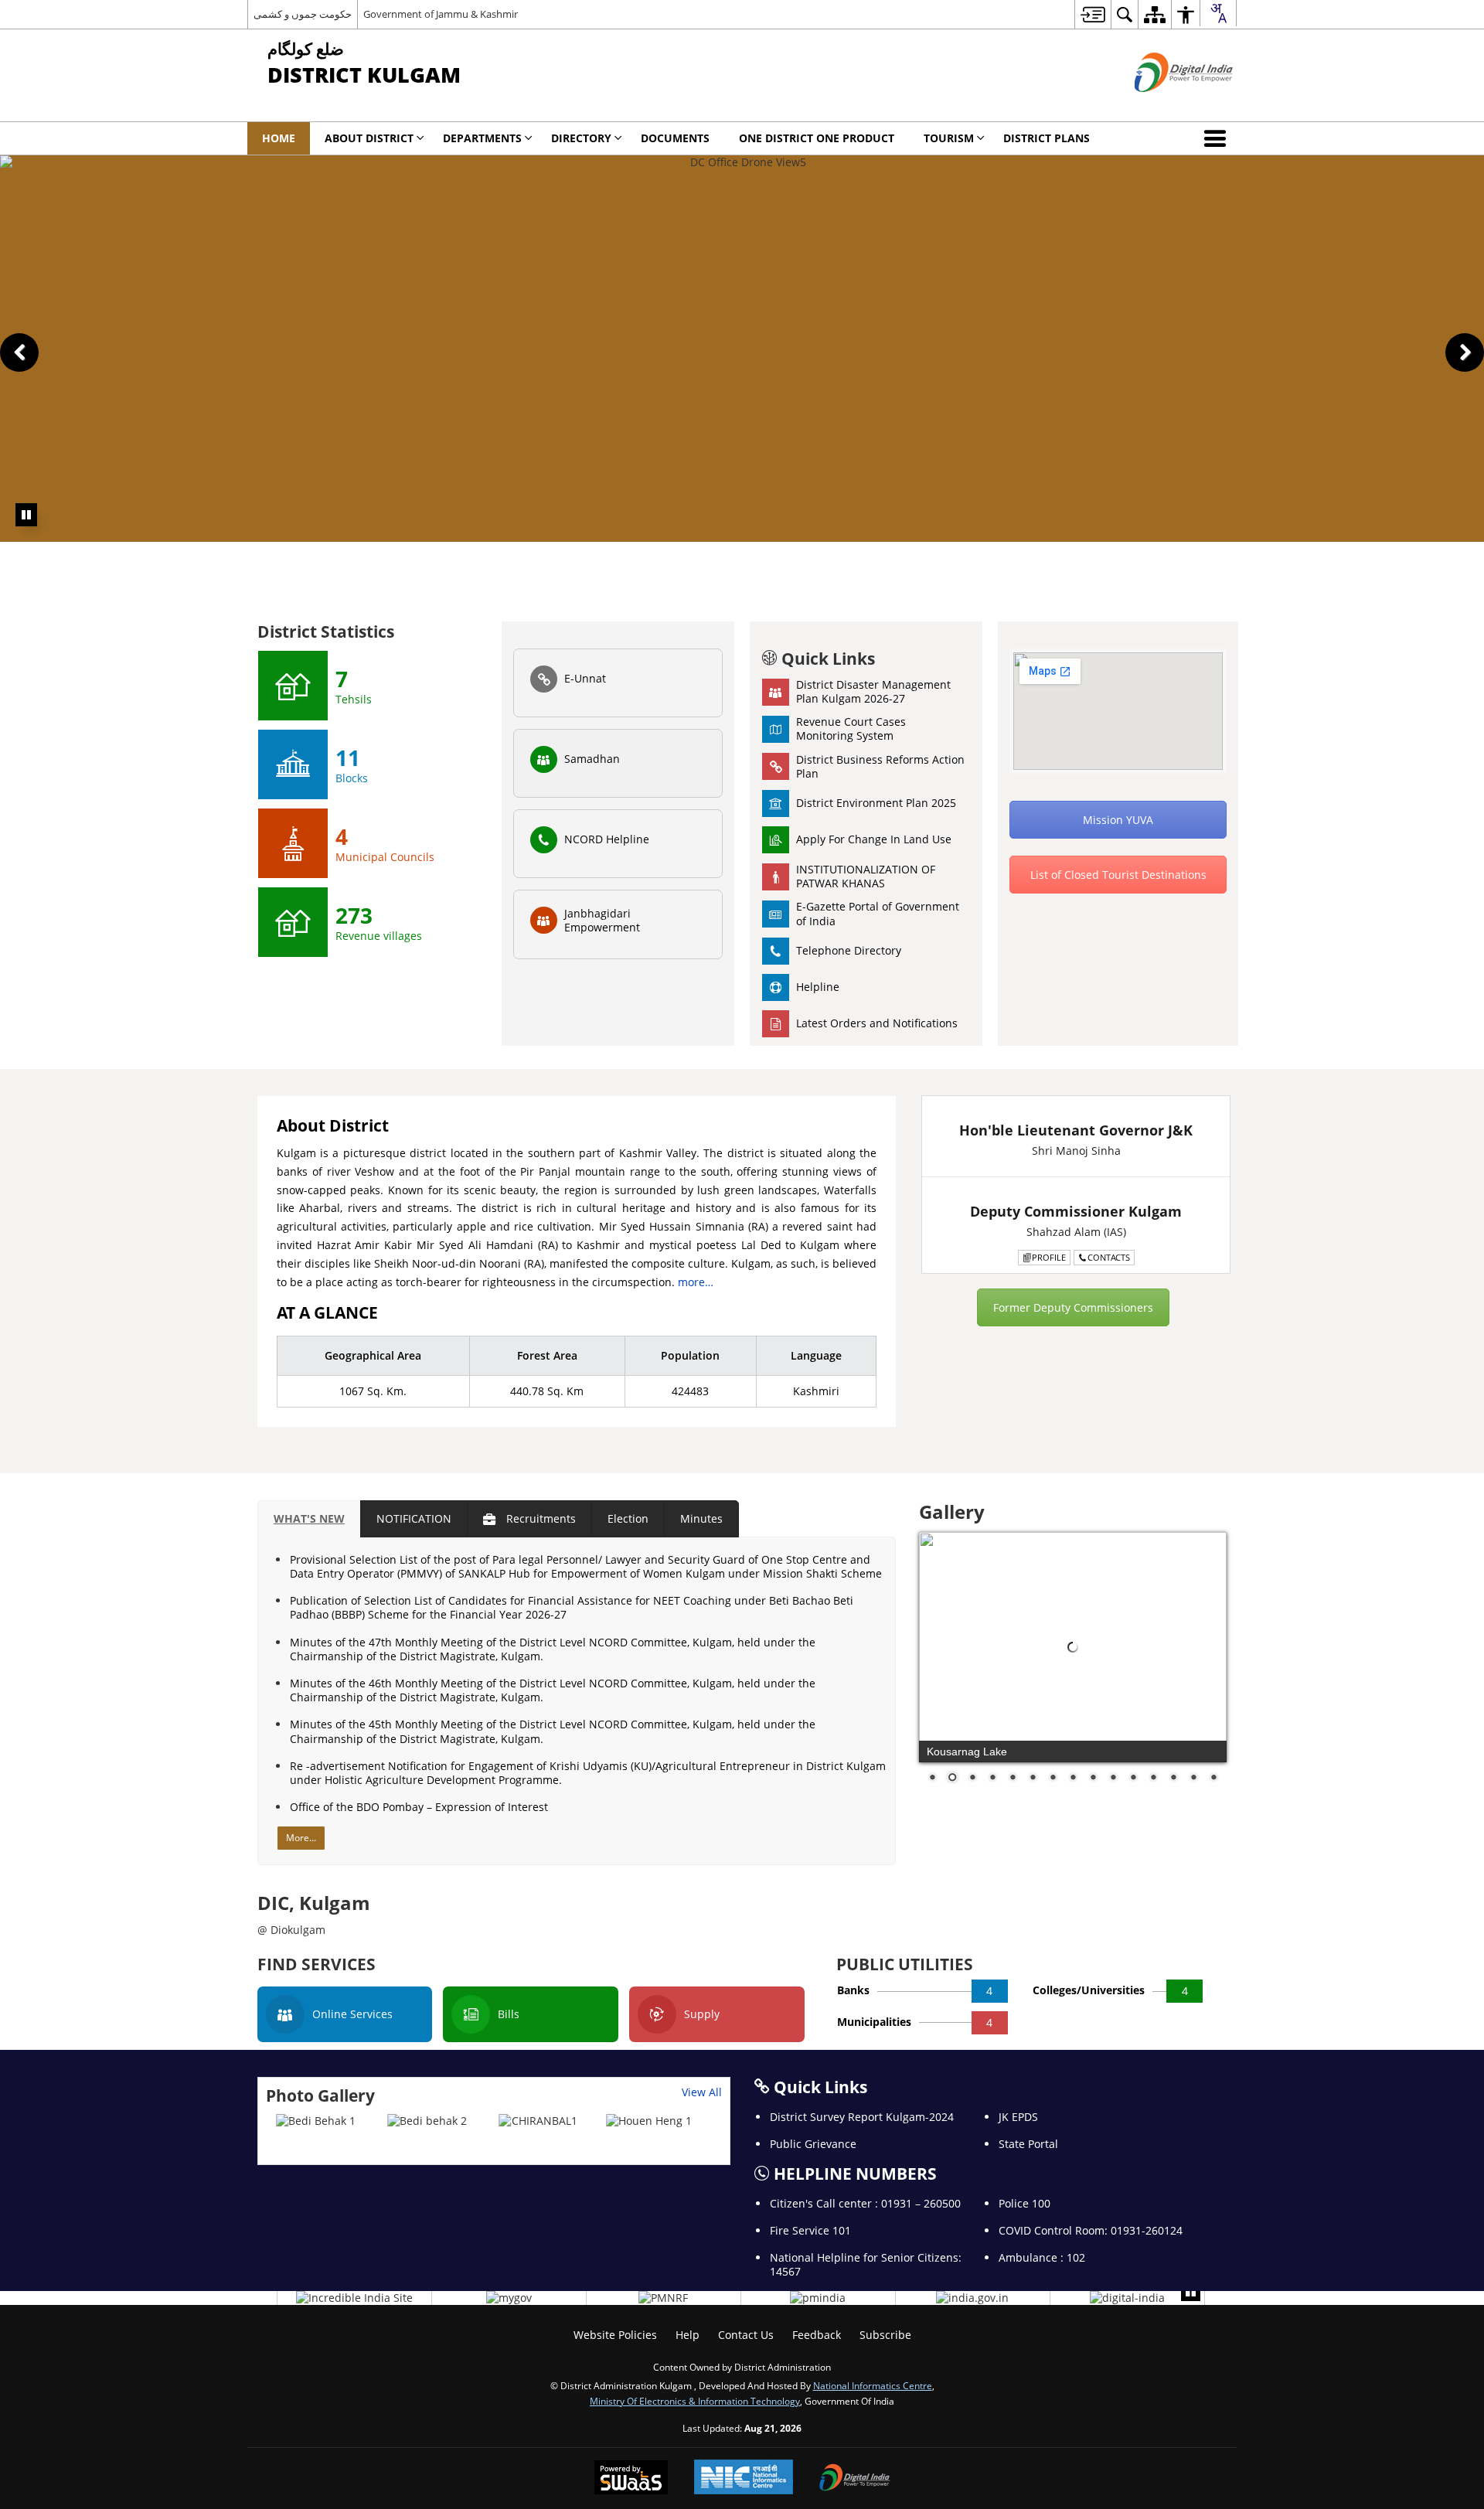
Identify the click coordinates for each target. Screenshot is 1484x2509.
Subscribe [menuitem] (885, 2335)
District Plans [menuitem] (1047, 138)
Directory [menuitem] (581, 138)
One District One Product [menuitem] (817, 138)
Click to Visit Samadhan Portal (900, 549)
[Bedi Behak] (316, 2121)
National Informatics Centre (873, 2385)
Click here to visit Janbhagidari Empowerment (359, 563)
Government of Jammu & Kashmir (441, 14)
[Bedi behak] (427, 2121)
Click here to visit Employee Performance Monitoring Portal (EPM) (854, 563)
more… (696, 1282)
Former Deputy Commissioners (1073, 1307)
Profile (1049, 1257)
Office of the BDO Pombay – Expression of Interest (419, 1807)
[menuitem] (1093, 14)
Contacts (1109, 1257)
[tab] (309, 1519)
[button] (1218, 138)
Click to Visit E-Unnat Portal (549, 549)
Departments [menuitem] (482, 138)
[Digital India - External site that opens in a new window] (1164, 105)
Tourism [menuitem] (949, 138)
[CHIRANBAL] (538, 2121)
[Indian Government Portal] (972, 2298)
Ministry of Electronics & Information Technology (695, 2401)
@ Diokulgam (291, 1930)
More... (301, 1838)
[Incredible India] (354, 2298)
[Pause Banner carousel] (26, 515)
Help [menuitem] (688, 2335)
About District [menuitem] (369, 138)
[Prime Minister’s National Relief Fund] (663, 2298)
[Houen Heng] (649, 2121)
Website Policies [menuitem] (615, 2335)
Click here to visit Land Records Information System (139, 549)
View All (702, 2092)
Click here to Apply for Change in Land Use (1341, 563)
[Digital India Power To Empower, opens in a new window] (855, 2479)
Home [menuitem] (279, 138)
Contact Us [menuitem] (746, 2335)
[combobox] (1218, 13)
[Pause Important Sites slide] (1191, 2291)
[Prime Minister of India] (818, 2298)
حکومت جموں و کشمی (303, 14)
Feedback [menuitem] (817, 2335)
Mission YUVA (1118, 820)
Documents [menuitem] (675, 138)
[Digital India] (1127, 2298)
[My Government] (509, 2298)
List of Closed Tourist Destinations (1118, 875)
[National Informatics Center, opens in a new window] (744, 2478)
